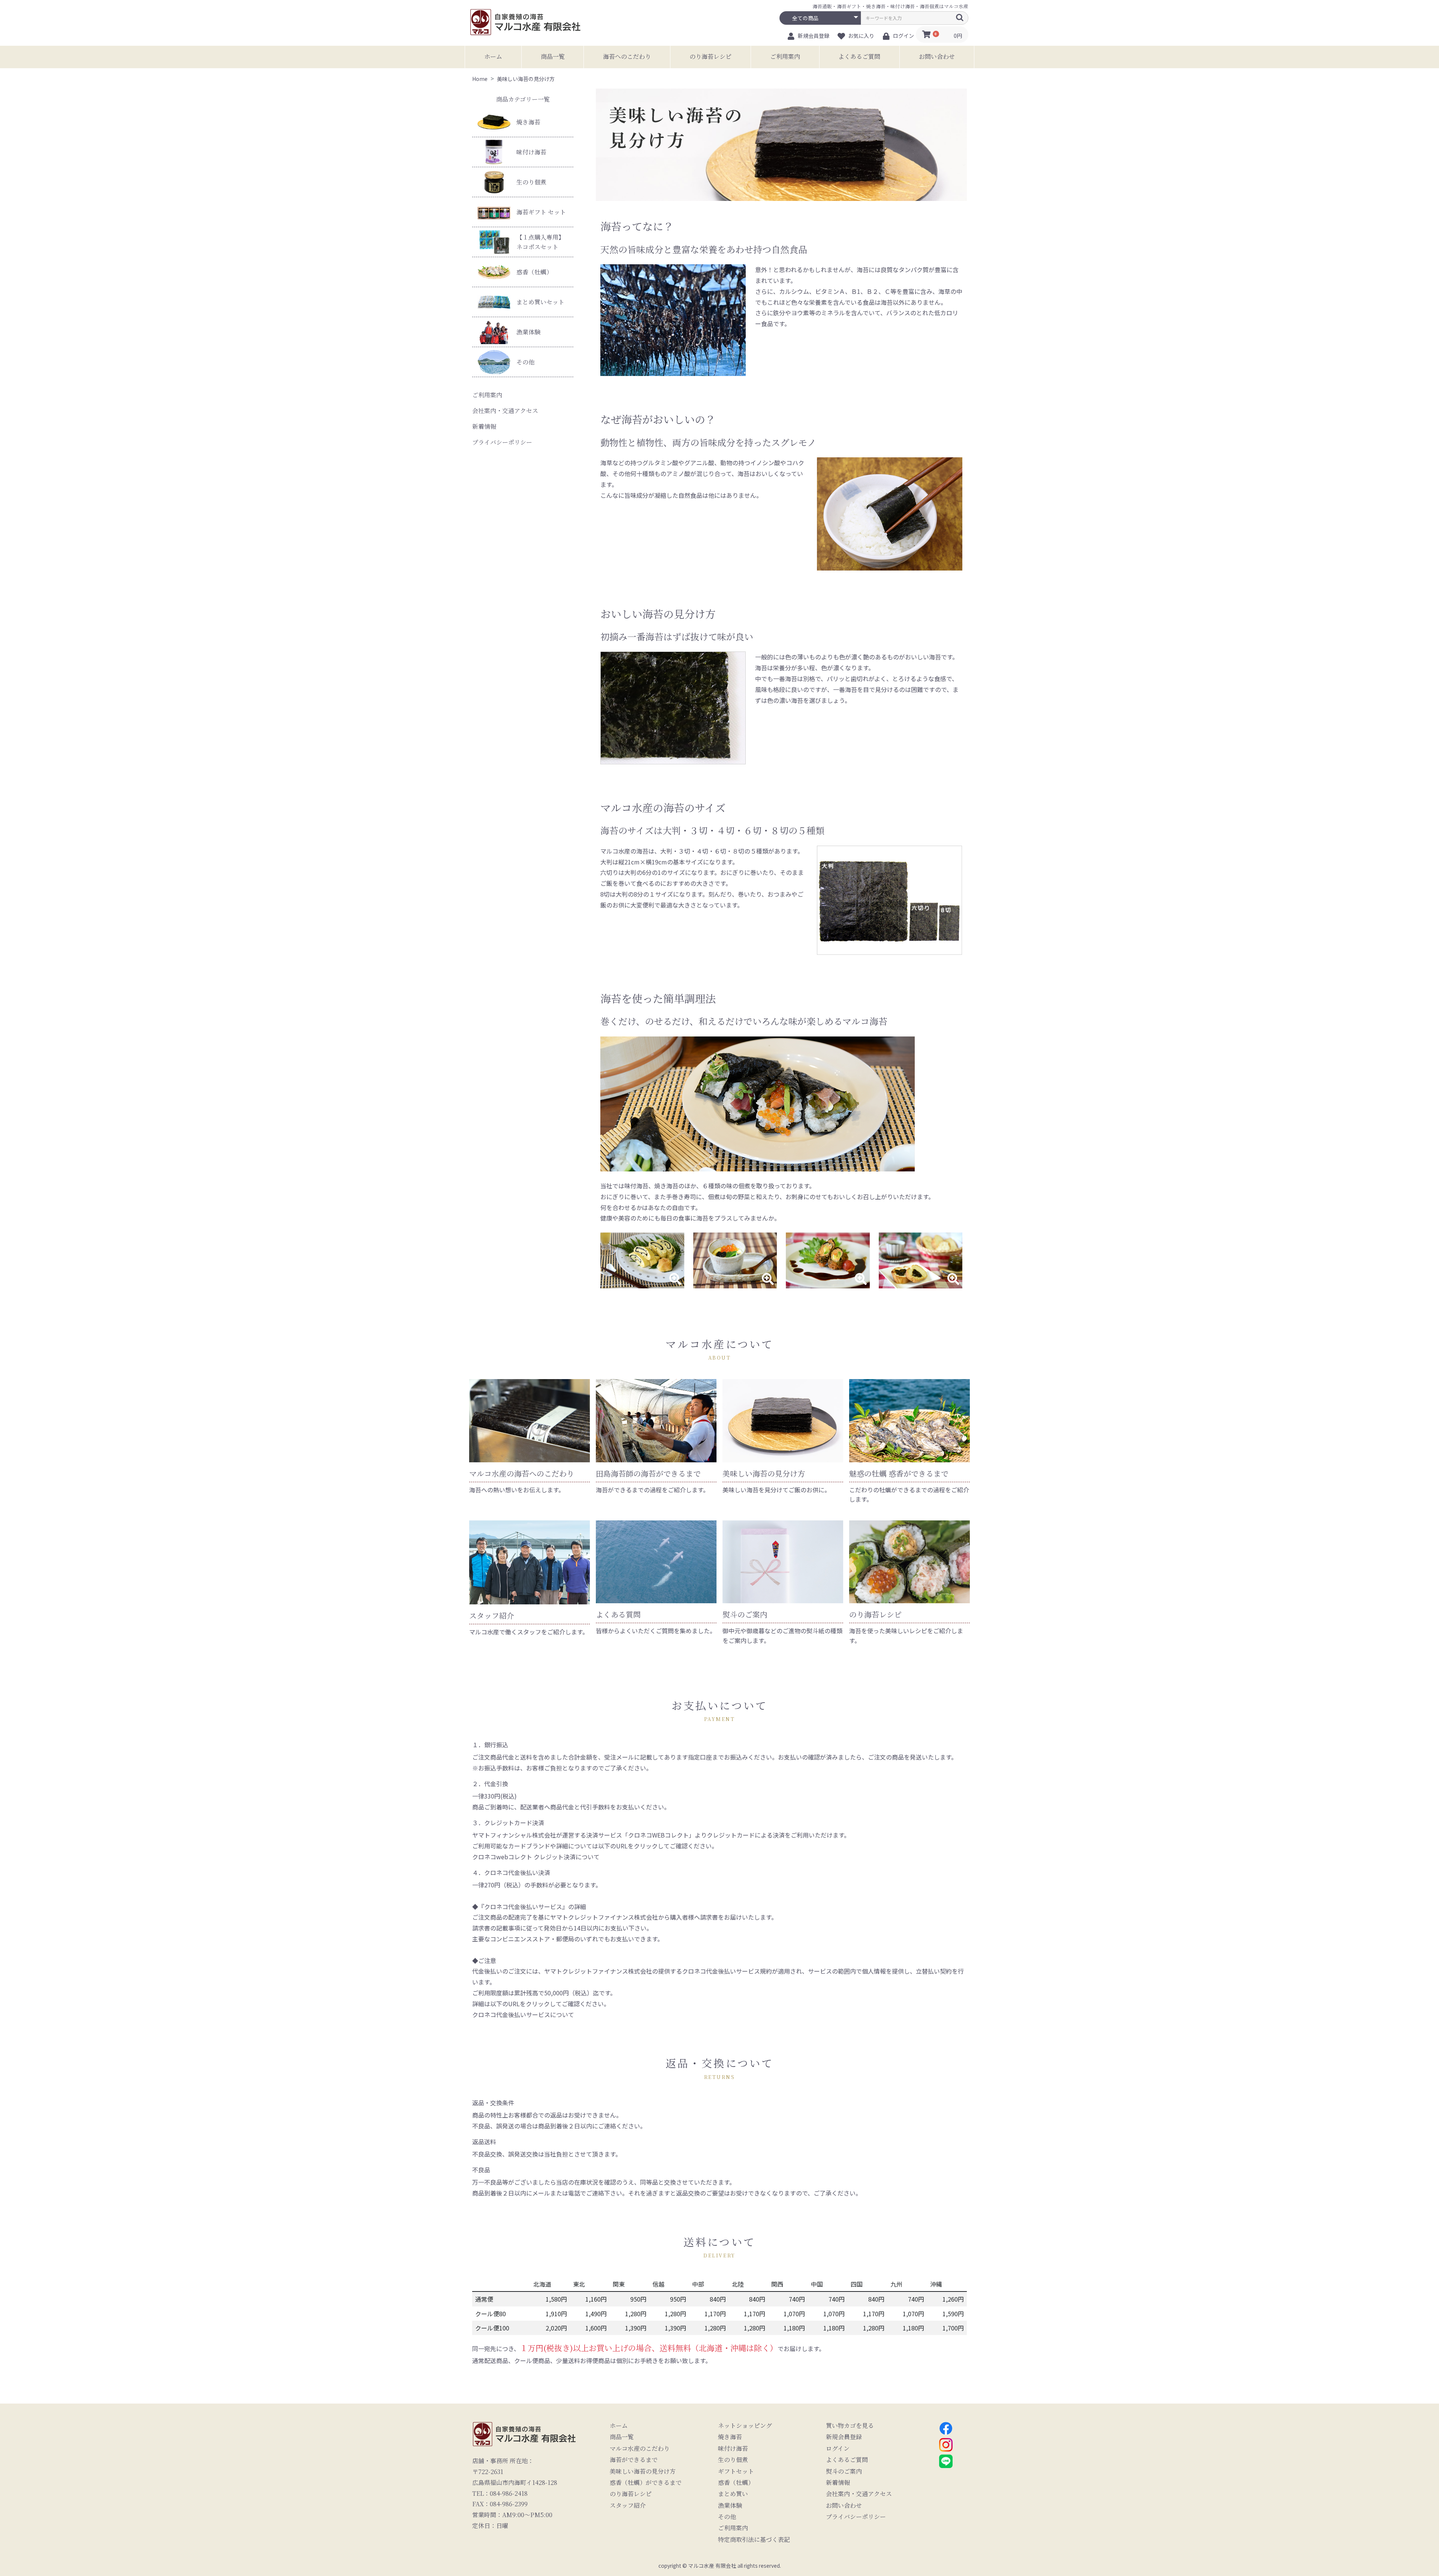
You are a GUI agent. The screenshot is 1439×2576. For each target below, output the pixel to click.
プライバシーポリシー (502, 442)
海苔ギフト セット (541, 212)
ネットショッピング (745, 2426)
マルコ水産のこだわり (640, 2449)
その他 (525, 362)
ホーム (493, 56)
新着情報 (484, 426)
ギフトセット (736, 2471)
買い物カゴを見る (850, 2426)
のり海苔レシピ (711, 56)
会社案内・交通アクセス (505, 411)
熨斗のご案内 (844, 2471)
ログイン (838, 2449)
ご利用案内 (785, 56)
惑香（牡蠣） (534, 272)
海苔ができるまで (634, 2460)
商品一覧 (553, 56)
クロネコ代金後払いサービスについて (523, 2014)
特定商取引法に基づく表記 (754, 2540)
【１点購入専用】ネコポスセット (540, 242)
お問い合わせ (937, 56)
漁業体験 (528, 332)
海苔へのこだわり (627, 56)
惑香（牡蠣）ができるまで (646, 2483)
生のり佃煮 (531, 182)
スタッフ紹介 (628, 2506)
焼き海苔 (528, 122)
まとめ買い (733, 2494)
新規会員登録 (844, 2437)
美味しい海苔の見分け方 (643, 2471)
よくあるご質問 (859, 56)
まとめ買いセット (540, 302)
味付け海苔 (531, 152)
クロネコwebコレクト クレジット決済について (536, 1857)
